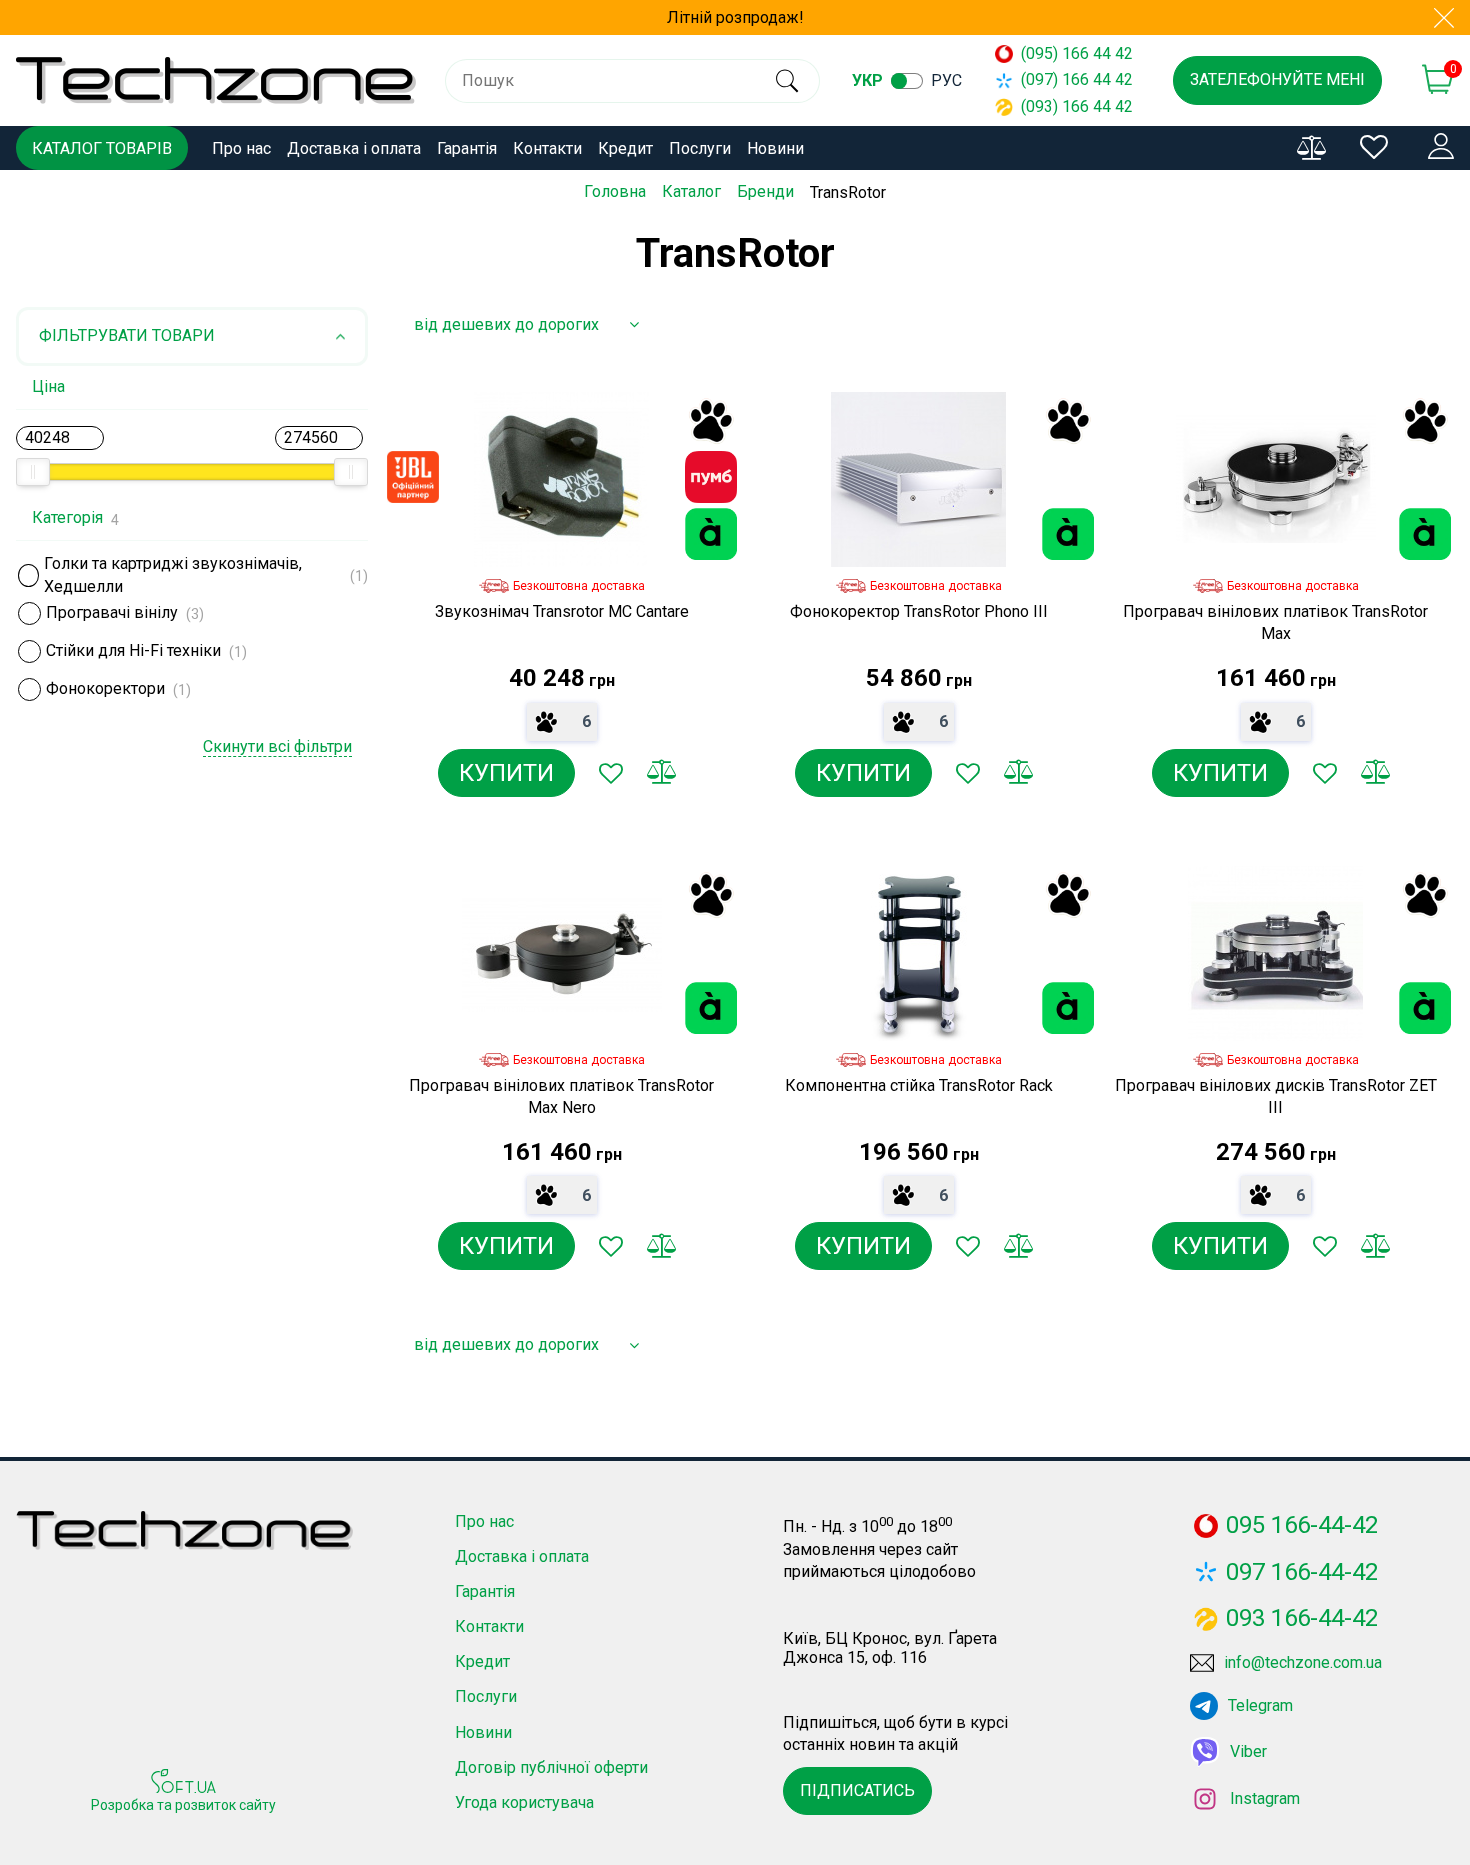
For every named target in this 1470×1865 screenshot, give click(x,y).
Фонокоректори (105, 688)
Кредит (625, 148)
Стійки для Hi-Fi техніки (133, 650)
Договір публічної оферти (551, 1767)
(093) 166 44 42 (1077, 106)
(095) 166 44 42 (1077, 53)
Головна (615, 191)
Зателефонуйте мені (1277, 79)
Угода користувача (524, 1802)
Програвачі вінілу (112, 612)
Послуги (700, 148)
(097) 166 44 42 (1077, 79)
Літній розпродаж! (735, 17)
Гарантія (467, 148)
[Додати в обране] (611, 773)
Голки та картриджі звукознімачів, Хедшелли (173, 576)
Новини (775, 148)
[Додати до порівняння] (661, 773)
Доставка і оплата (354, 148)
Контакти (547, 148)
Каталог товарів (102, 148)
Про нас (241, 148)
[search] (787, 81)
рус (946, 80)
